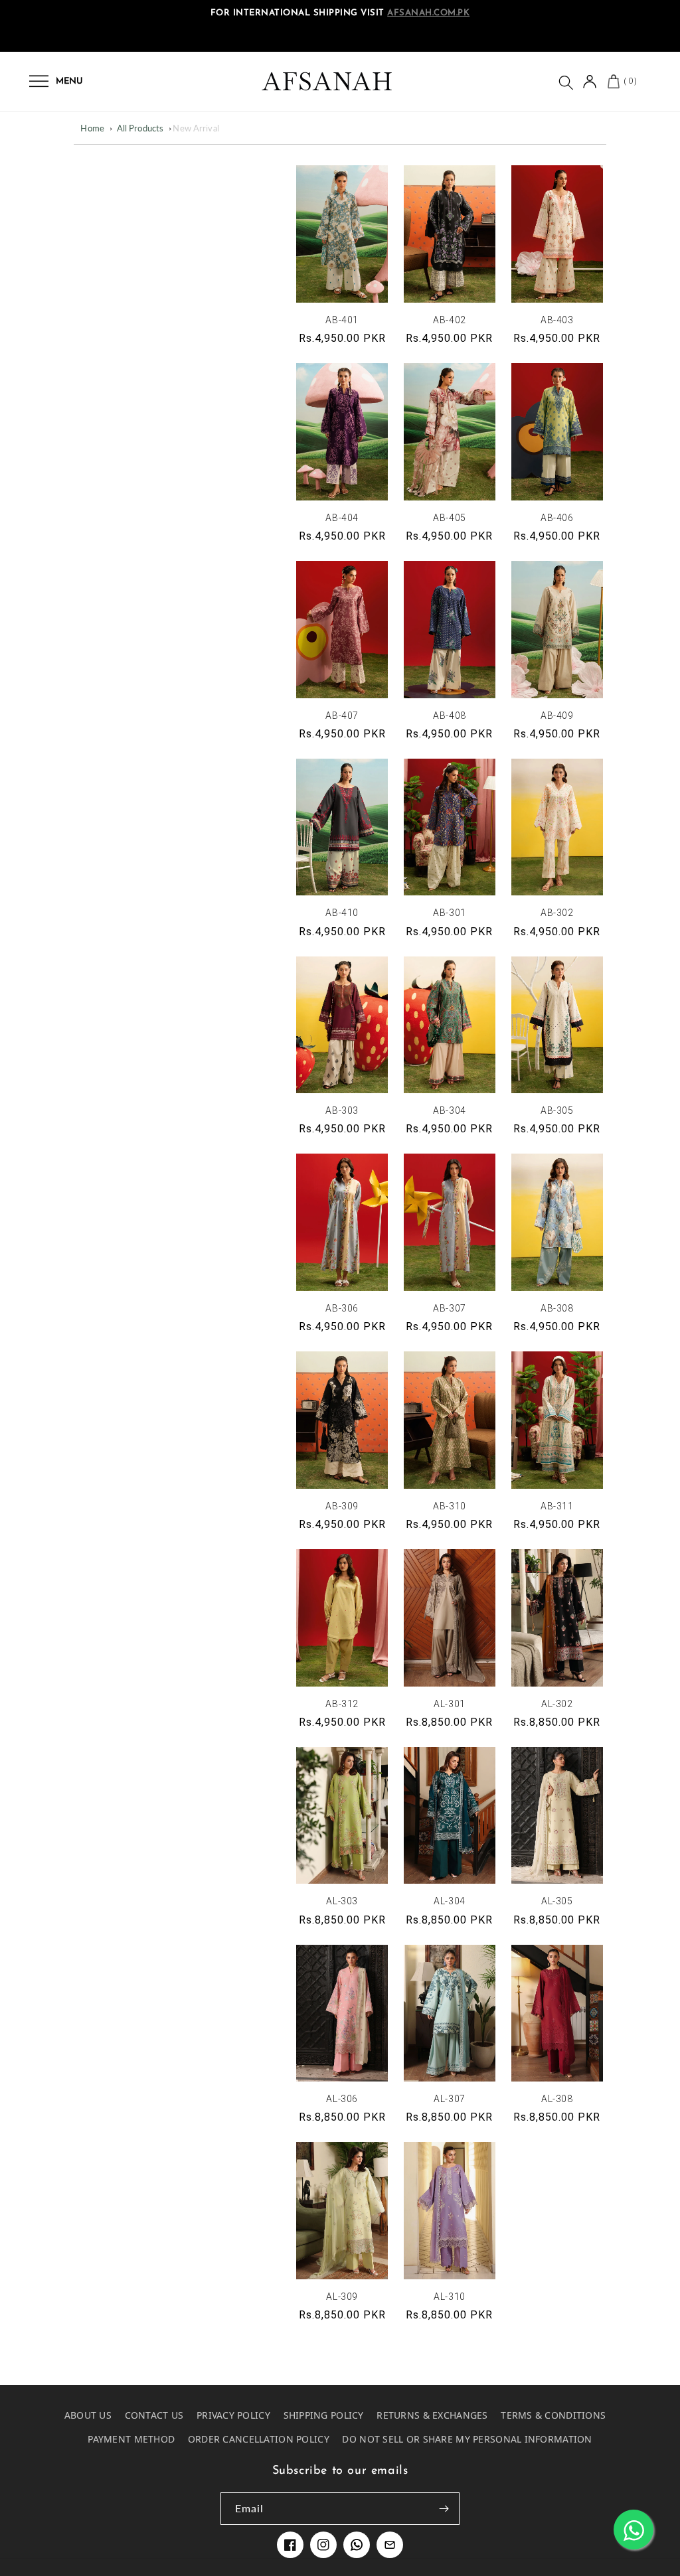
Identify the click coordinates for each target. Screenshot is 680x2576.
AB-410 (342, 913)
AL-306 (342, 2099)
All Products (140, 128)
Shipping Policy (324, 2415)
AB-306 (342, 1308)
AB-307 (450, 1308)
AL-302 (557, 1704)
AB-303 (342, 1110)
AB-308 (557, 1308)
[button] (39, 81)
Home (92, 128)
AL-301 (450, 1704)
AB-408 (450, 716)
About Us (88, 2415)
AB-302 (557, 913)
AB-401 (342, 320)
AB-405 (450, 518)
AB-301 (450, 913)
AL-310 (450, 2297)
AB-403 (557, 320)
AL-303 (342, 1901)
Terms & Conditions (553, 2415)
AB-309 (342, 1506)
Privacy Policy (233, 2415)
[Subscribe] (444, 2509)
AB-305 (557, 1110)
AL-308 (557, 2099)
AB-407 (342, 716)
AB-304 (450, 1110)
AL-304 (450, 1901)
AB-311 (557, 1506)
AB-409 (557, 716)
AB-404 (342, 518)
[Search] (565, 82)
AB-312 (342, 1704)
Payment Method (131, 2439)
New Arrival (196, 128)
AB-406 (557, 518)
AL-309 (342, 2297)
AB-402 (450, 320)
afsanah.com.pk (428, 13)
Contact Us (154, 2415)
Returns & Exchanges (432, 2415)
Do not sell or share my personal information (467, 2439)
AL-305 (557, 1901)
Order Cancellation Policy (259, 2439)
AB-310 (450, 1506)
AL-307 (450, 2099)
